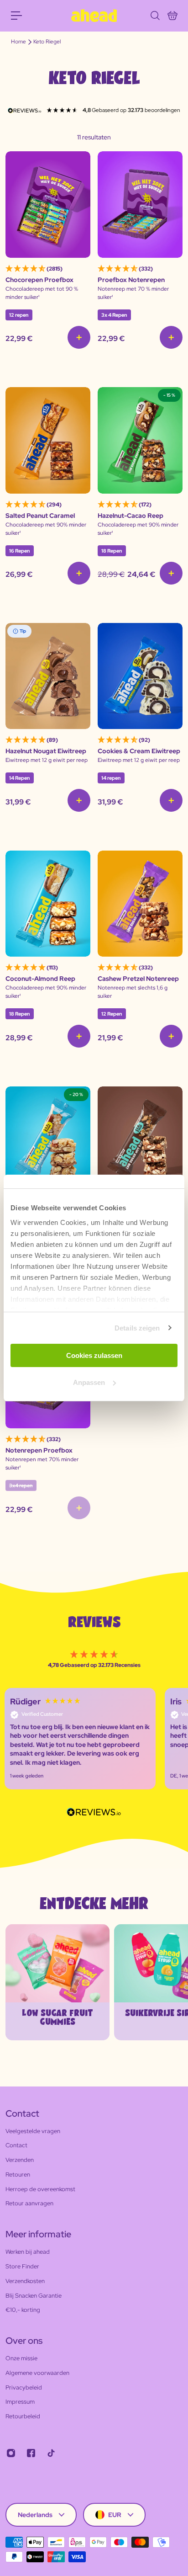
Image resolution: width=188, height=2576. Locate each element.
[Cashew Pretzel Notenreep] (140, 904)
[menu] (16, 16)
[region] (94, 1739)
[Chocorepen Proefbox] (48, 205)
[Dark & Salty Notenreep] (140, 1140)
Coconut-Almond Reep (40, 979)
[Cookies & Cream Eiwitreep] (140, 676)
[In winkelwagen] (79, 337)
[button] (80, 1739)
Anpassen (89, 1382)
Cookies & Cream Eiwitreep (139, 751)
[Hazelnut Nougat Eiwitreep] (48, 676)
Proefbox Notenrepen (131, 280)
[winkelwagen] (172, 16)
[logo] (94, 16)
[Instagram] (11, 2453)
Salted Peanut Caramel (40, 516)
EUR (115, 2515)
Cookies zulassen (94, 1355)
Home (18, 42)
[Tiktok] (51, 2453)
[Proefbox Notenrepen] (140, 205)
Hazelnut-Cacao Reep (131, 516)
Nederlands (35, 2515)
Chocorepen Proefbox (39, 280)
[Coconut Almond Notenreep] (48, 1140)
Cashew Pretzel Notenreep (138, 979)
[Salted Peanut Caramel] (48, 440)
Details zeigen (137, 1328)
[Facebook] (31, 2453)
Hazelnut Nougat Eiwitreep (46, 751)
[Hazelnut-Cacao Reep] (140, 440)
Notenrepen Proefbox (39, 1450)
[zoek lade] (155, 16)
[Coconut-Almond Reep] (48, 904)
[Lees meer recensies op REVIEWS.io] (94, 1813)
